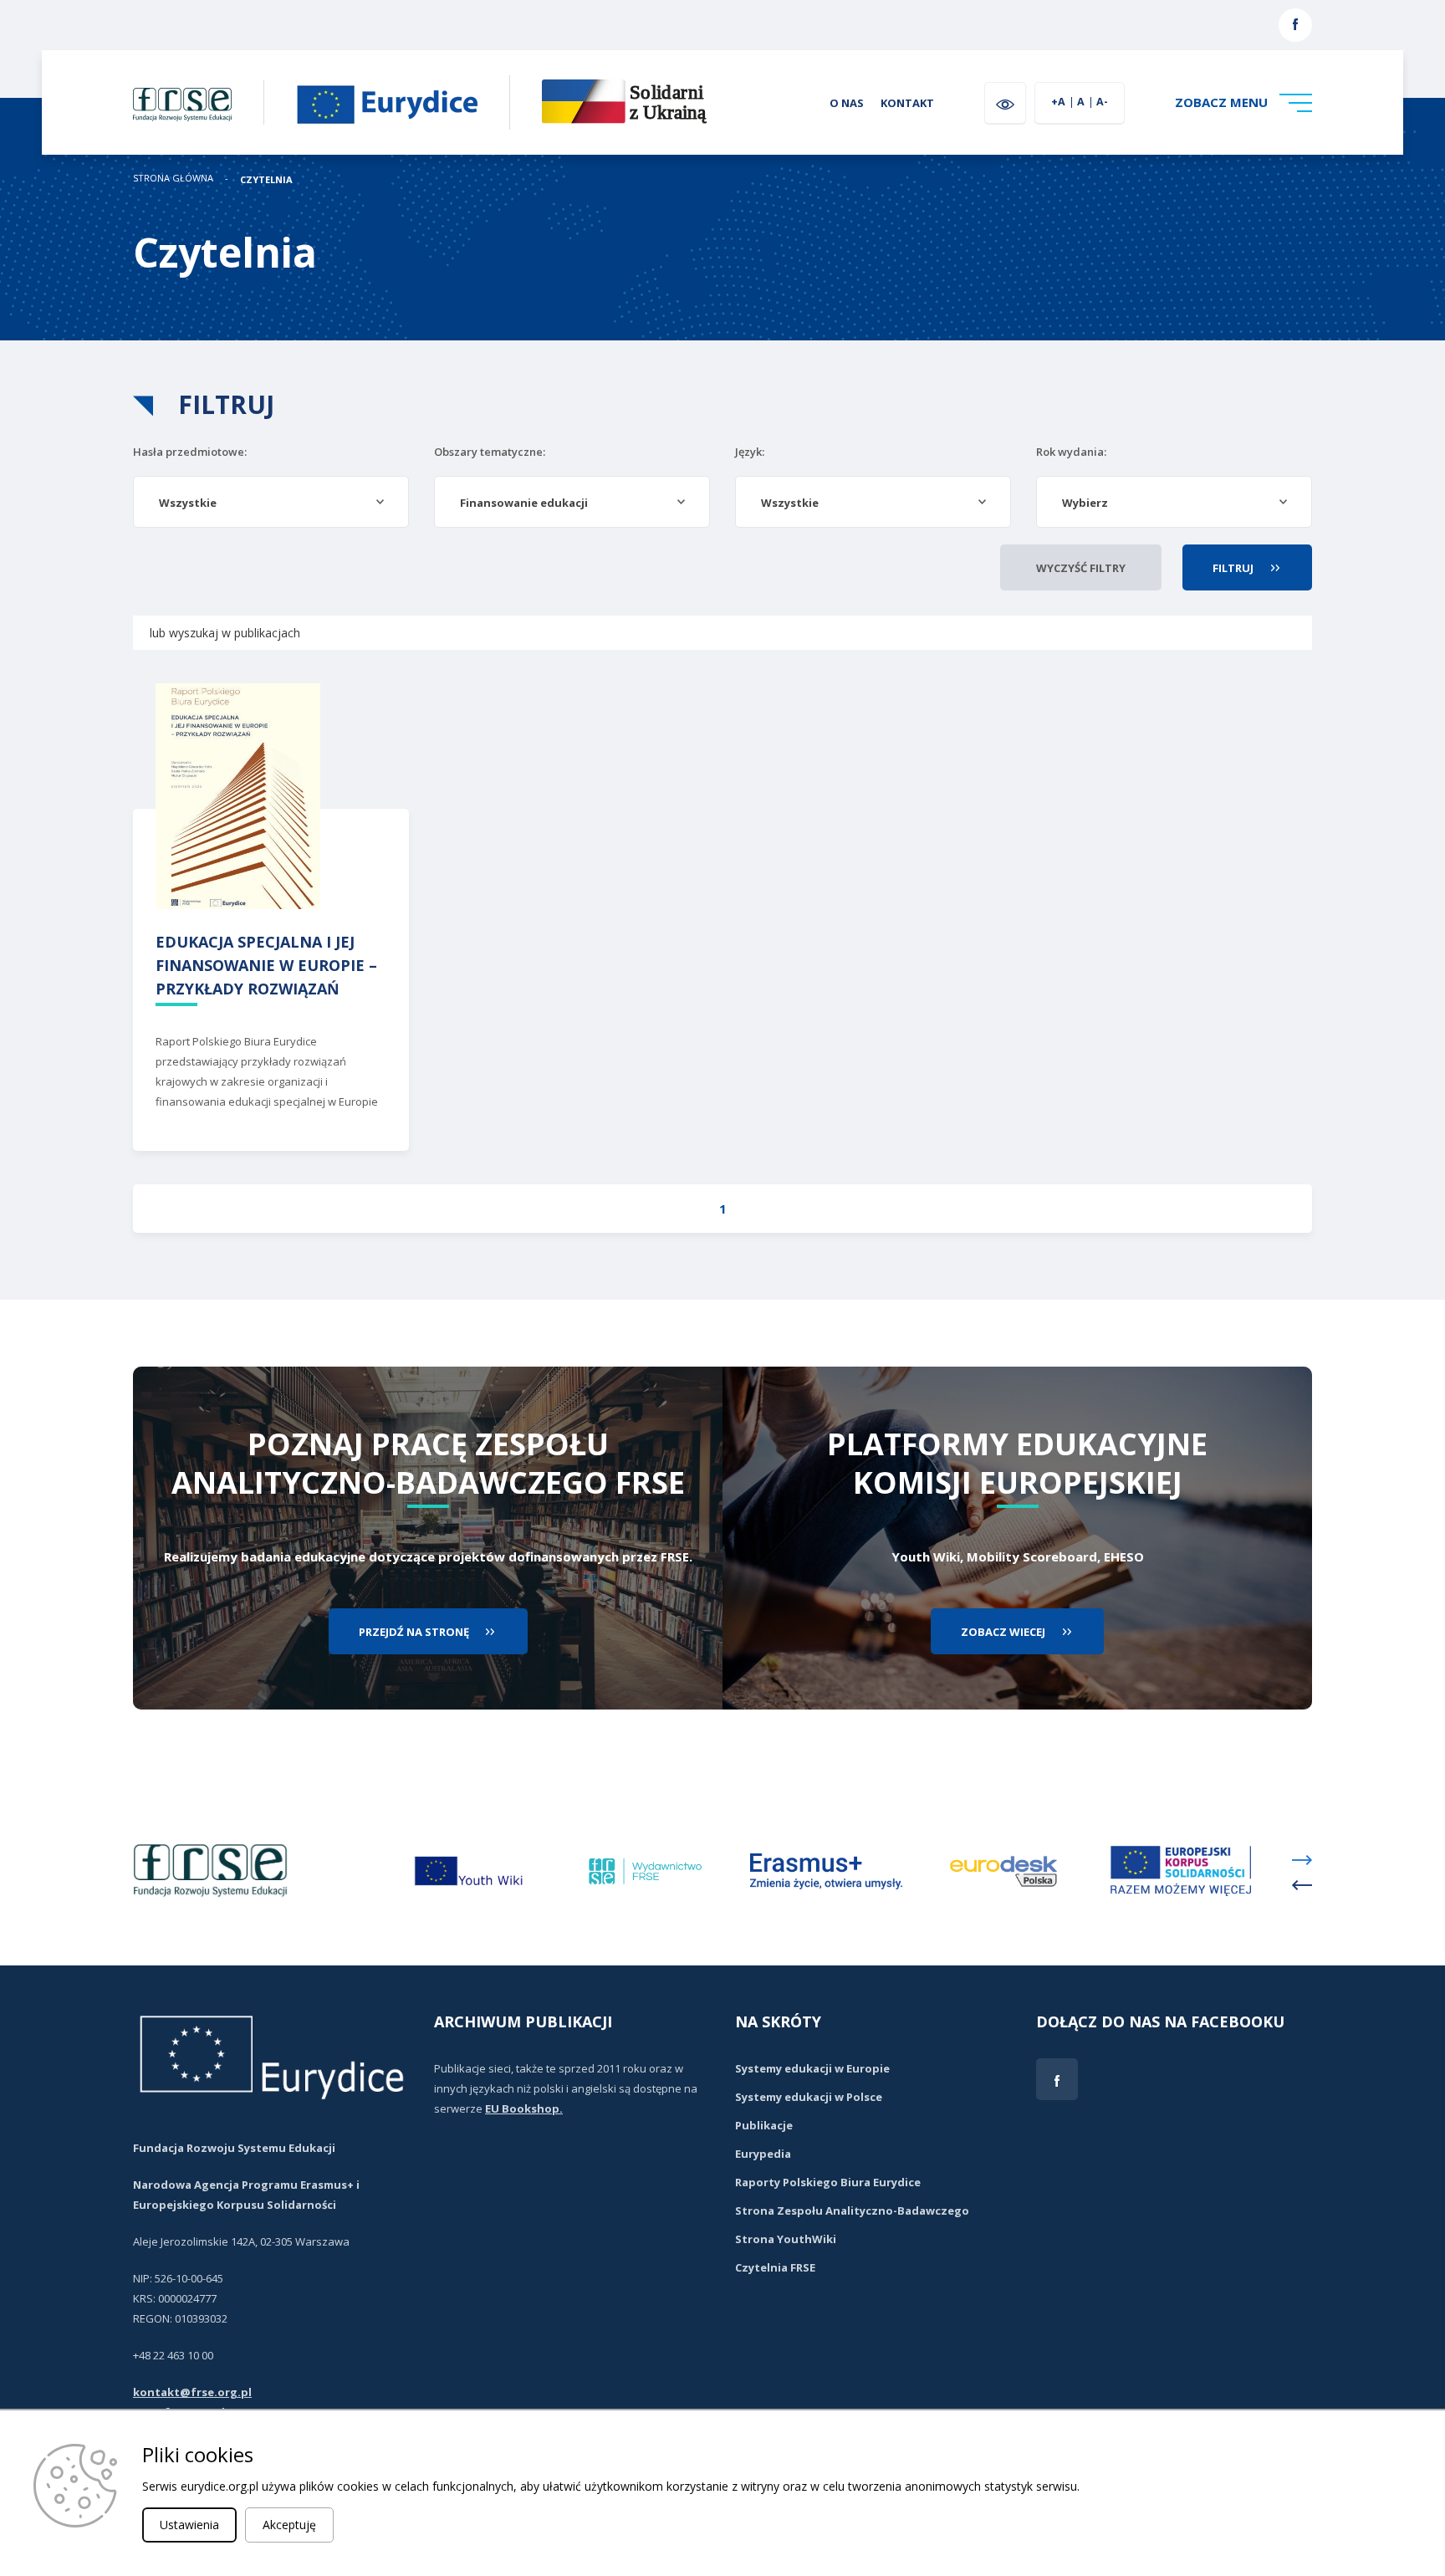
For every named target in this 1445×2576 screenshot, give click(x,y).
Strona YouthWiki (786, 2239)
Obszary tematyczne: (490, 452)
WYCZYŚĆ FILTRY (1081, 568)
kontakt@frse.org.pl (192, 2392)
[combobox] (271, 502)
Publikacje (764, 2125)
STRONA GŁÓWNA (173, 179)
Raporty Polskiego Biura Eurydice (828, 2182)
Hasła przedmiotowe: (190, 452)
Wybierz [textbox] (1085, 503)
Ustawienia (189, 2525)
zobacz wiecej (1003, 1632)
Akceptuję (289, 2525)
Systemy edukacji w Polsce (809, 2097)
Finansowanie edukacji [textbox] (524, 503)
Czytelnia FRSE (775, 2267)
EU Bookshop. (524, 2108)
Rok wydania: (1071, 452)
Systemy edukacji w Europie (812, 2068)
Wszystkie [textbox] (188, 503)
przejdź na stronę (414, 1632)
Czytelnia (266, 179)
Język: (750, 452)
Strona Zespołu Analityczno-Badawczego (852, 2211)
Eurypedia (763, 2154)
